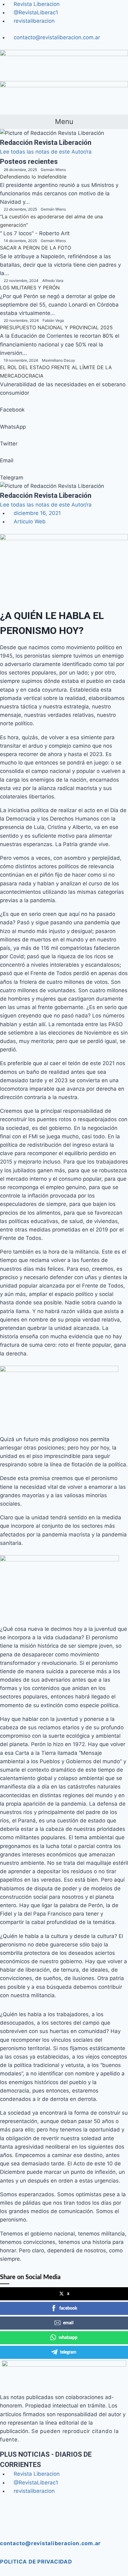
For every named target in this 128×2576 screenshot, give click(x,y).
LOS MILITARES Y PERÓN (30, 288)
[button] (64, 122)
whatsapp (68, 2338)
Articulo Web (30, 521)
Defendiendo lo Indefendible (33, 177)
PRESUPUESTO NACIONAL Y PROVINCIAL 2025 (56, 327)
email (68, 2323)
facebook (68, 2308)
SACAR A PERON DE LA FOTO (36, 248)
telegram (68, 2352)
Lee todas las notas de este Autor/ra (46, 152)
